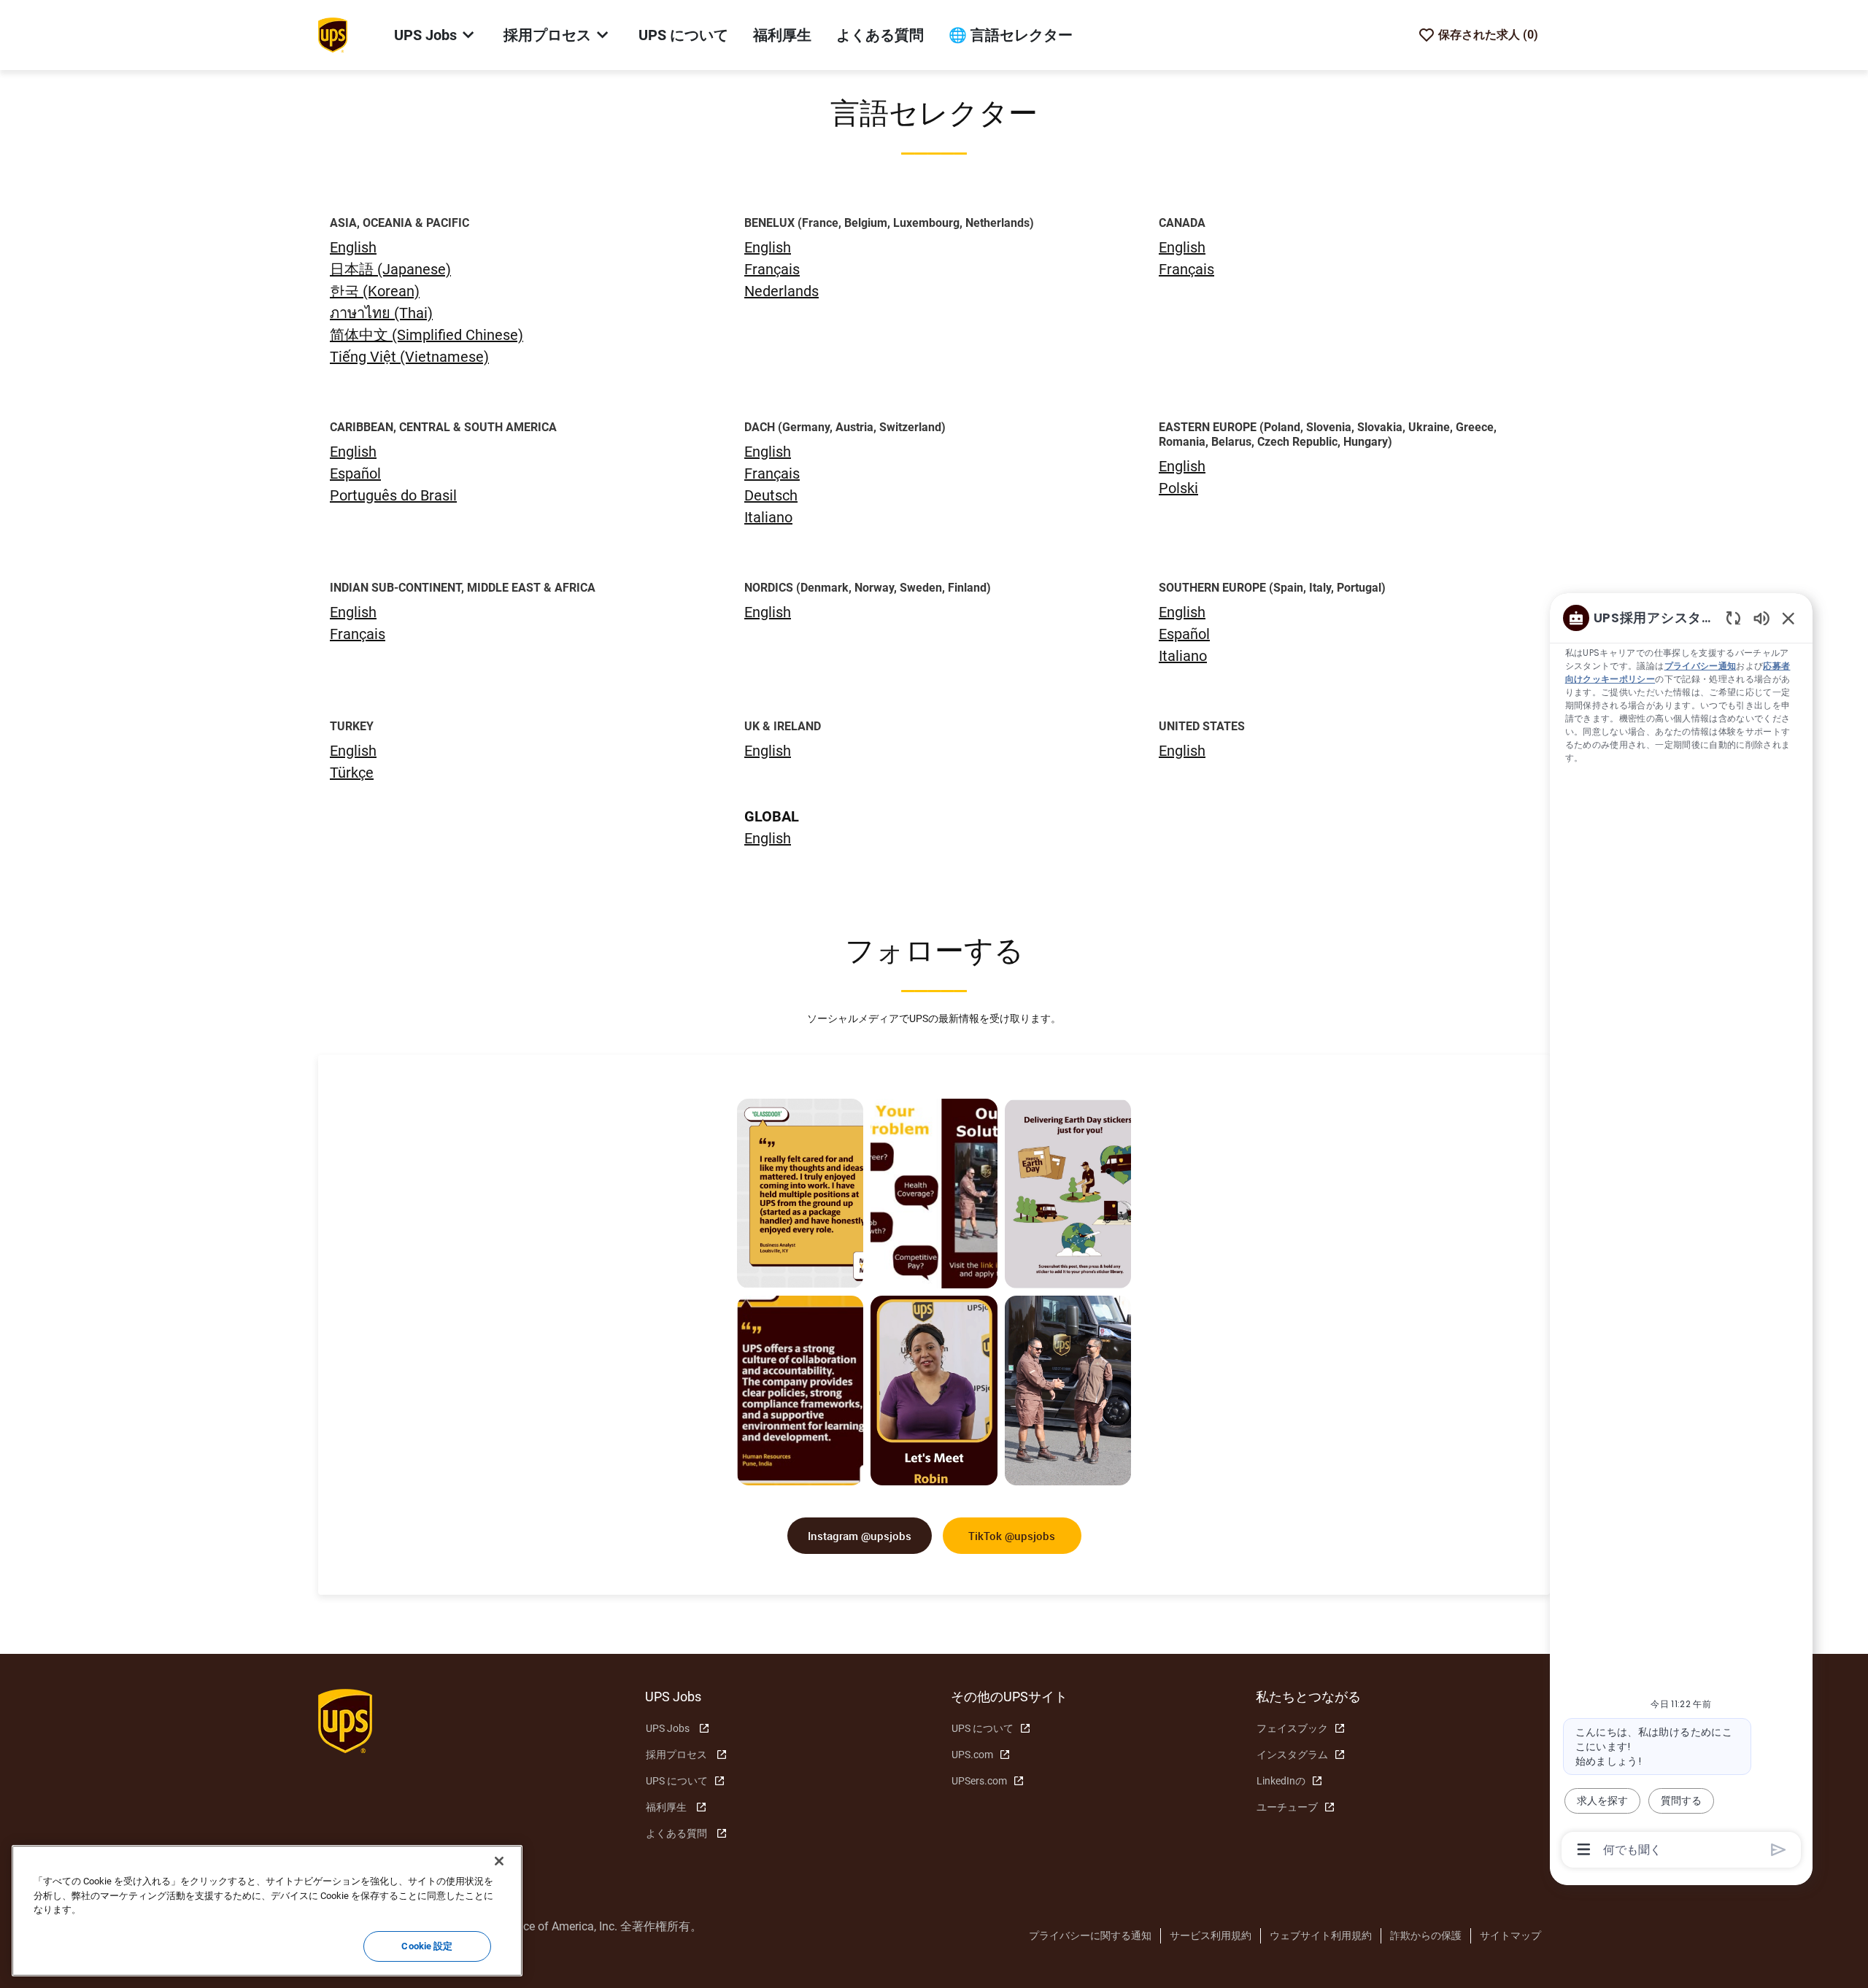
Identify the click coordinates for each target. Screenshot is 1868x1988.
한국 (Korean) (375, 291)
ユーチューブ (1287, 1807)
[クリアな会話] (1733, 618)
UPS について (683, 35)
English (768, 247)
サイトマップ (1510, 1935)
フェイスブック (1292, 1728)
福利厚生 (782, 35)
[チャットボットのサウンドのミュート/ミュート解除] (1761, 618)
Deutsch (771, 495)
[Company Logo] (333, 34)
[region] (1681, 1233)
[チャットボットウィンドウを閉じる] (1788, 618)
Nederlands (781, 291)
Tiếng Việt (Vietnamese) (409, 357)
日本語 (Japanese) (390, 269)
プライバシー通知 (1701, 666)
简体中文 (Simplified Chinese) (427, 335)
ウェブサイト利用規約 (1321, 1935)
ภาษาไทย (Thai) (381, 313)
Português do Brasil (393, 495)
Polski (1178, 488)
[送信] (1779, 1850)
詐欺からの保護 (1426, 1935)
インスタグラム (1292, 1755)
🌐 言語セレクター (1011, 35)
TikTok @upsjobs (1012, 1536)
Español (355, 473)
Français (772, 269)
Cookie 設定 (427, 1946)
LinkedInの (1281, 1781)
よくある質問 (880, 35)
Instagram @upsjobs (860, 1536)
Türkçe (352, 773)
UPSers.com (979, 1781)
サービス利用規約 (1211, 1935)
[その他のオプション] (1584, 1849)
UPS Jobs (668, 1728)
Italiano (768, 517)
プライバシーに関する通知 (1090, 1935)
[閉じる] (499, 1861)
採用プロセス (676, 1755)
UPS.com (972, 1755)
